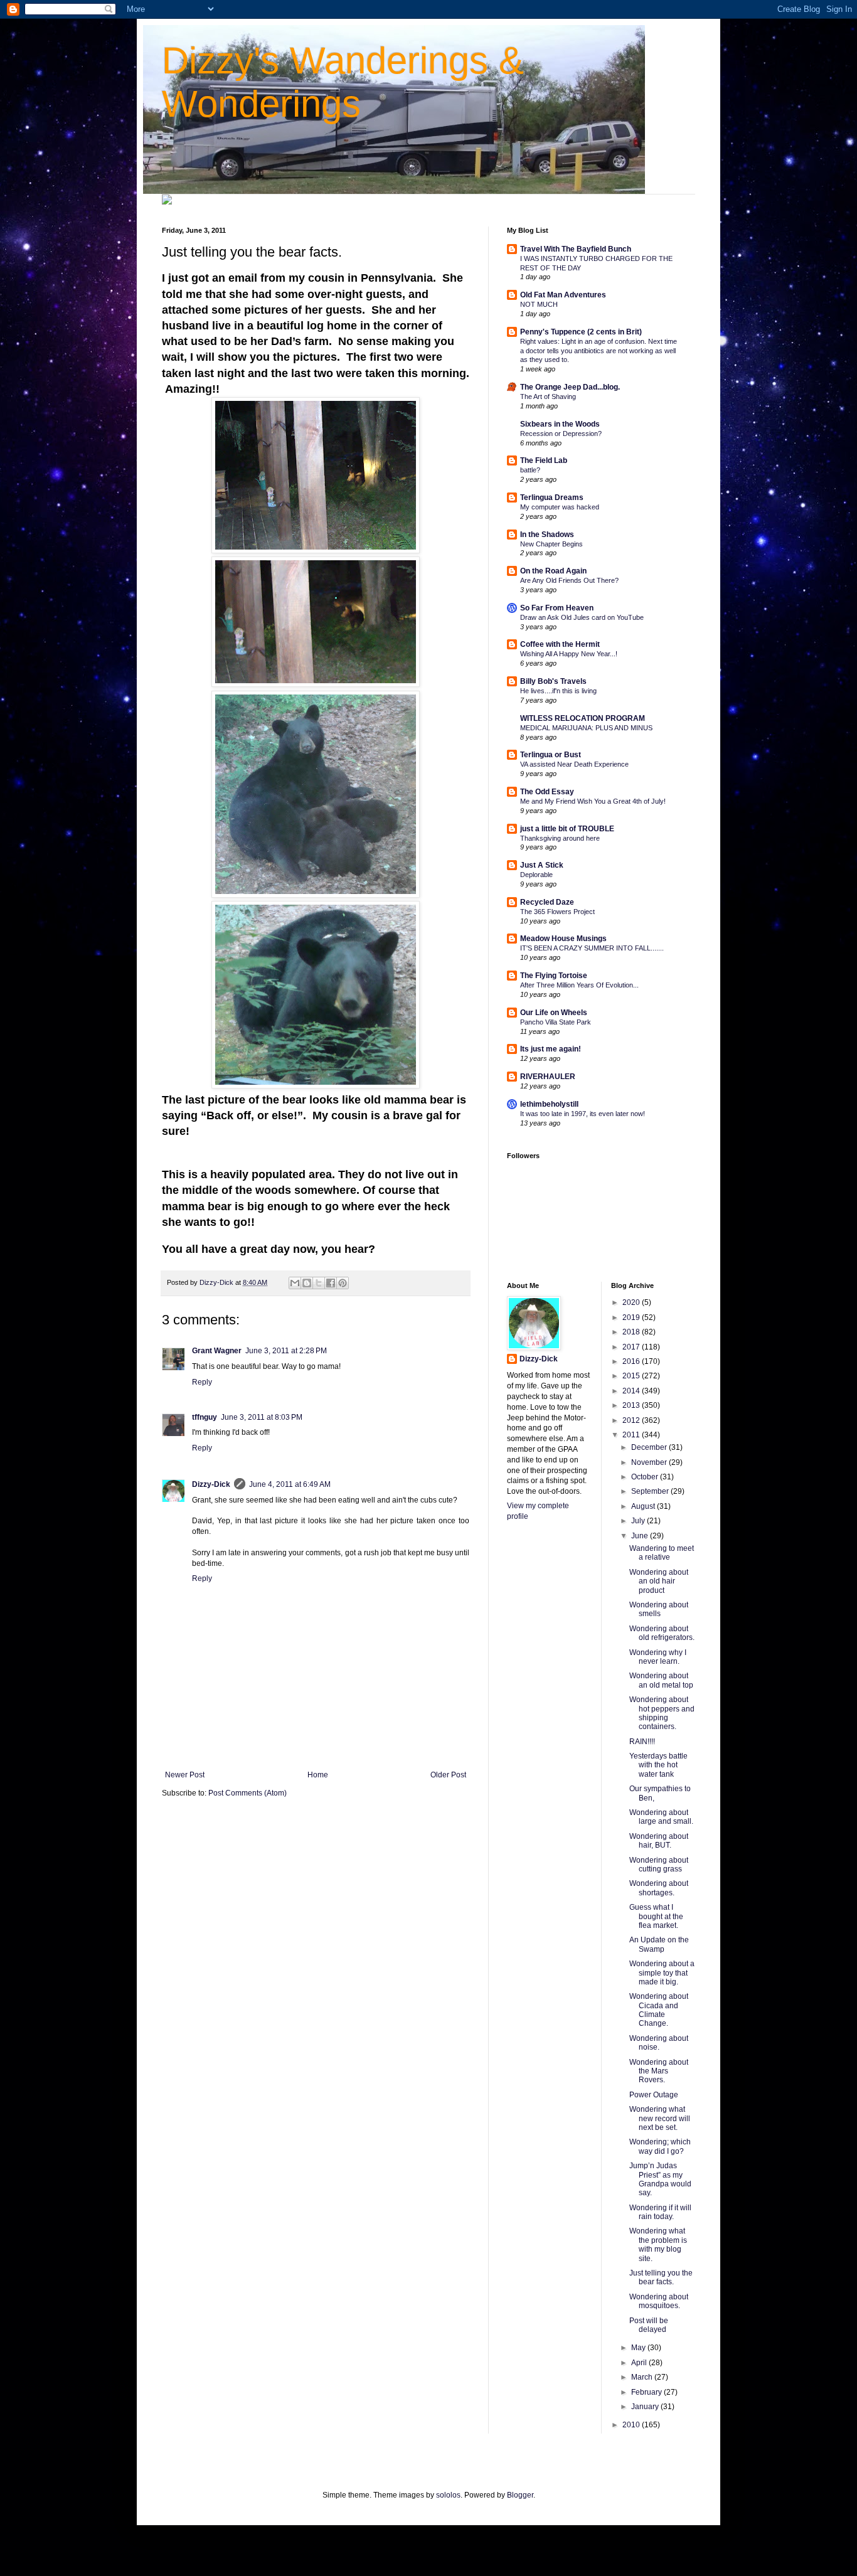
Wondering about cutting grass (659, 1865)
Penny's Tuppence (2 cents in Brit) (581, 332)
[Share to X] (319, 1283)
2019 (632, 1317)
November (650, 1462)
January (646, 2407)
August (644, 1506)
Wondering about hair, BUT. (659, 1841)
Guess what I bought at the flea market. (656, 1916)
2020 (632, 1302)
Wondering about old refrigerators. (662, 1633)
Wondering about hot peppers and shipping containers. (662, 1713)
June (641, 1536)
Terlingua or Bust (551, 755)
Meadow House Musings (563, 939)
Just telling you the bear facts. (661, 2277)
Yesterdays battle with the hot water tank (658, 1765)
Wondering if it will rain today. (660, 2212)
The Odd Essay (547, 792)
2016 (632, 1361)
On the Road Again (553, 571)
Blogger (520, 2495)
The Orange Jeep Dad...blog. (570, 387)
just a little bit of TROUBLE (567, 829)
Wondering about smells (659, 1609)
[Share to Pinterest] (343, 1283)
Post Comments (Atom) (248, 1793)
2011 (632, 1435)
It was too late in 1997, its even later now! (583, 1114)
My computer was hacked (560, 507)
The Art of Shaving (548, 397)
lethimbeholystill (549, 1104)
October (646, 1477)
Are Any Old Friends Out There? (569, 580)
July (639, 1521)
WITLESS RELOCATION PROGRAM (583, 718)
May (639, 2348)
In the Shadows (547, 535)
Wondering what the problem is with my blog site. (658, 2244)
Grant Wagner (217, 1351)
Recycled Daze (547, 902)
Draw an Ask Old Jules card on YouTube (582, 617)
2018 (632, 1332)
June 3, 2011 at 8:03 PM (262, 1417)
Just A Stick (542, 865)
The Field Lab (544, 460)
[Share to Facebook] (331, 1283)
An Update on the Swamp (659, 1944)
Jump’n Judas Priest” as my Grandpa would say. (660, 2179)
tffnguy (205, 1417)
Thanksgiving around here (560, 838)
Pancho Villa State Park (556, 1022)
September (651, 1491)
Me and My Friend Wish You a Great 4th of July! (593, 801)
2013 (632, 1405)
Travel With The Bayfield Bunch (576, 249)
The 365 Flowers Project (557, 912)
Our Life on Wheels (554, 1013)
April (640, 2363)
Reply (202, 1382)
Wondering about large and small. (661, 1817)
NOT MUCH (539, 304)
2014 (632, 1391)
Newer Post (185, 1775)
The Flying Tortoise (554, 976)
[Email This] (295, 1283)
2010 (632, 2425)
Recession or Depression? (561, 434)
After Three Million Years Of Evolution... (579, 985)
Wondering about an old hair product (659, 1581)
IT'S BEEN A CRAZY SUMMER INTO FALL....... (592, 948)
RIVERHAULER (548, 1077)
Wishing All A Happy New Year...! (569, 654)
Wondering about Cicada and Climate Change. (659, 2010)
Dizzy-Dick (211, 1484)
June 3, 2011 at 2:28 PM (286, 1351)
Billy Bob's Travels (553, 681)
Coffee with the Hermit (560, 644)
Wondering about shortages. (659, 1888)
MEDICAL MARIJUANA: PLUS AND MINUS (586, 728)
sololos (448, 2495)
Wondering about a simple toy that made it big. (662, 1973)
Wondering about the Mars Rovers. (659, 2071)
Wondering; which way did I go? (660, 2146)
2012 (632, 1420)
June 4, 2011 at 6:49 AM (290, 1484)
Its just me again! (551, 1049)
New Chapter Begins (551, 544)
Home (318, 1775)
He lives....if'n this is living (558, 691)
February (647, 2392)
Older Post (448, 1775)
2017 (632, 1347)
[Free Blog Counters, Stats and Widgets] (167, 202)
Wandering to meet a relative (662, 1553)
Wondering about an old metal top (661, 1680)
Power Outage (654, 2095)
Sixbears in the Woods (560, 424)
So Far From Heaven (557, 608)
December (650, 1447)
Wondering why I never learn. (658, 1657)
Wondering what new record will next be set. (660, 2118)
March (643, 2377)
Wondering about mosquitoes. (659, 2301)
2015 (632, 1376)
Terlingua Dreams (552, 498)
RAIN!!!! (642, 1742)
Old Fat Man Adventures (563, 295)
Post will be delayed (649, 2325)
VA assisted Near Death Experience (574, 764)
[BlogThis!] (307, 1283)
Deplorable (536, 875)
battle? (530, 470)
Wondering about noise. (659, 2043)
